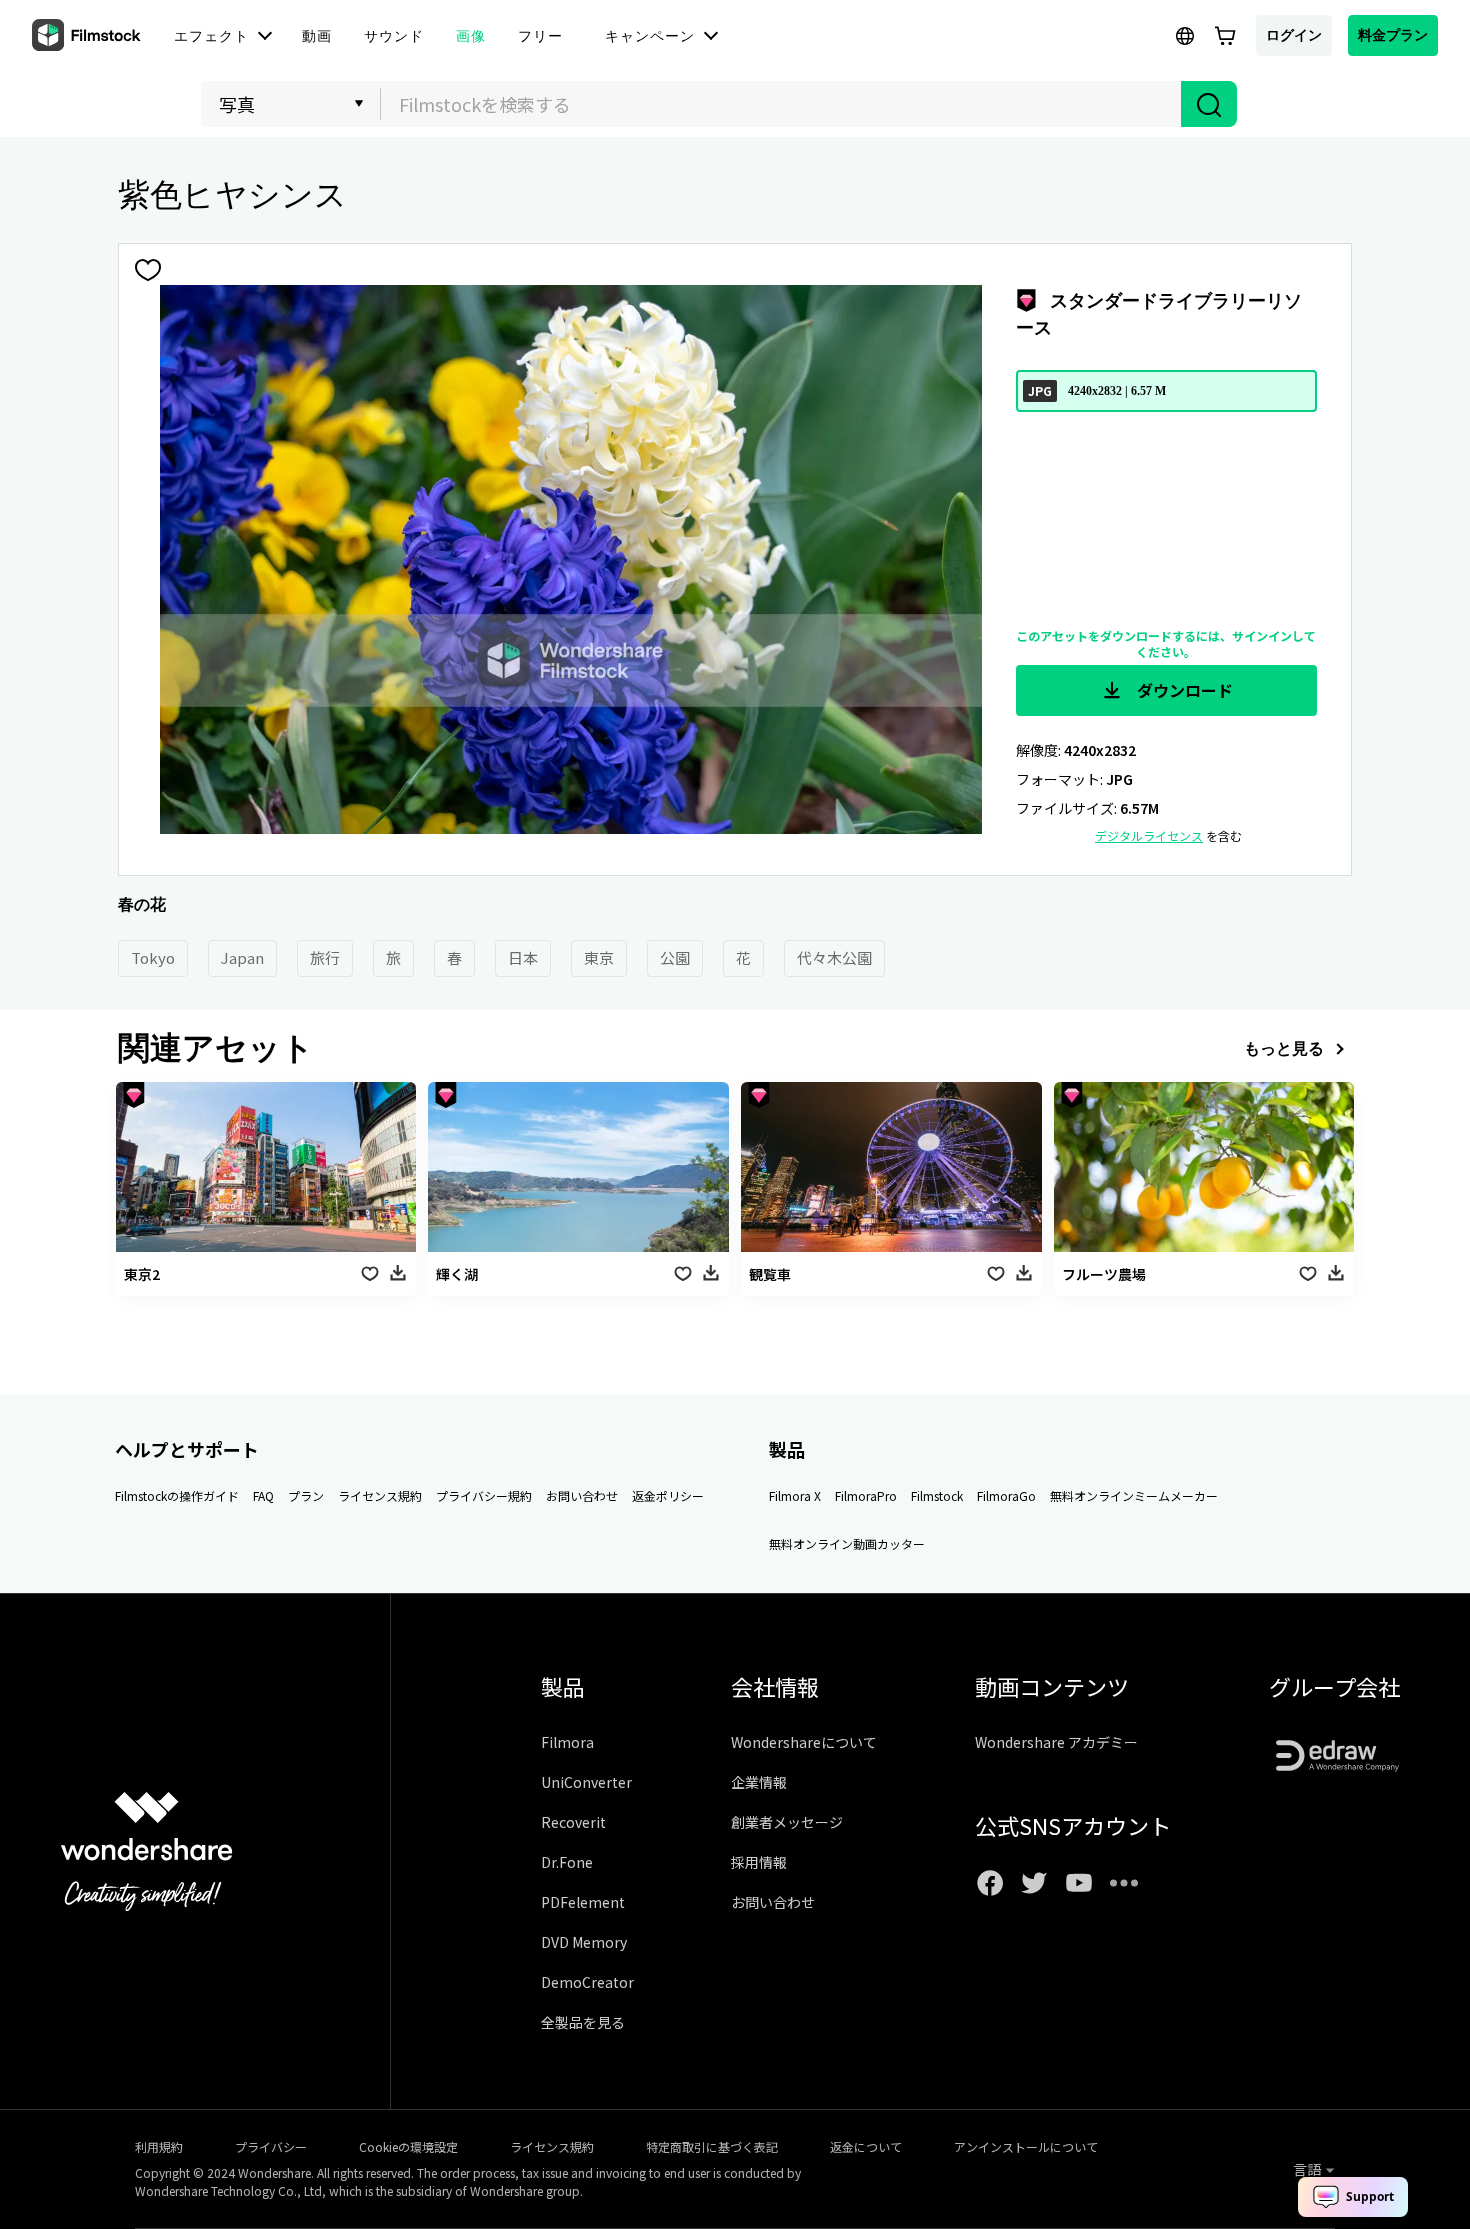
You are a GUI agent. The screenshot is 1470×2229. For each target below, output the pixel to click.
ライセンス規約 (380, 1495)
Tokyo (153, 957)
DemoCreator (587, 1982)
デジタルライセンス (1149, 835)
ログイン (1294, 34)
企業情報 (759, 1782)
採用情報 (759, 1862)
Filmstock (937, 1495)
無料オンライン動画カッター (847, 1543)
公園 (675, 957)
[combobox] (781, 104)
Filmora (567, 1742)
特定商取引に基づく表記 (712, 2146)
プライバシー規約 (484, 1495)
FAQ (263, 1495)
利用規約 (159, 2146)
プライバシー (271, 2146)
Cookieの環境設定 (408, 2146)
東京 (599, 957)
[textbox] (781, 104)
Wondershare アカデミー (1056, 1742)
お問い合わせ (582, 1495)
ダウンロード (1183, 690)
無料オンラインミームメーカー (1134, 1495)
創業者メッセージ (787, 1822)
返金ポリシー (668, 1495)
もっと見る (1284, 1048)
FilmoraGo (1006, 1495)
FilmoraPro (866, 1495)
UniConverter (586, 1782)
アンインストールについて (1026, 2146)
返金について (866, 2146)
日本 (523, 957)
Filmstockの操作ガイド (177, 1495)
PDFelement (583, 1902)
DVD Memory (584, 1942)
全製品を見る (583, 2022)
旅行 (325, 957)
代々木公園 (834, 957)
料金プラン (1393, 34)
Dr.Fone (567, 1862)
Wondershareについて (804, 1742)
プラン (306, 1495)
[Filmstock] (88, 36)
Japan (242, 957)
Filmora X (795, 1495)
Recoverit (573, 1822)
